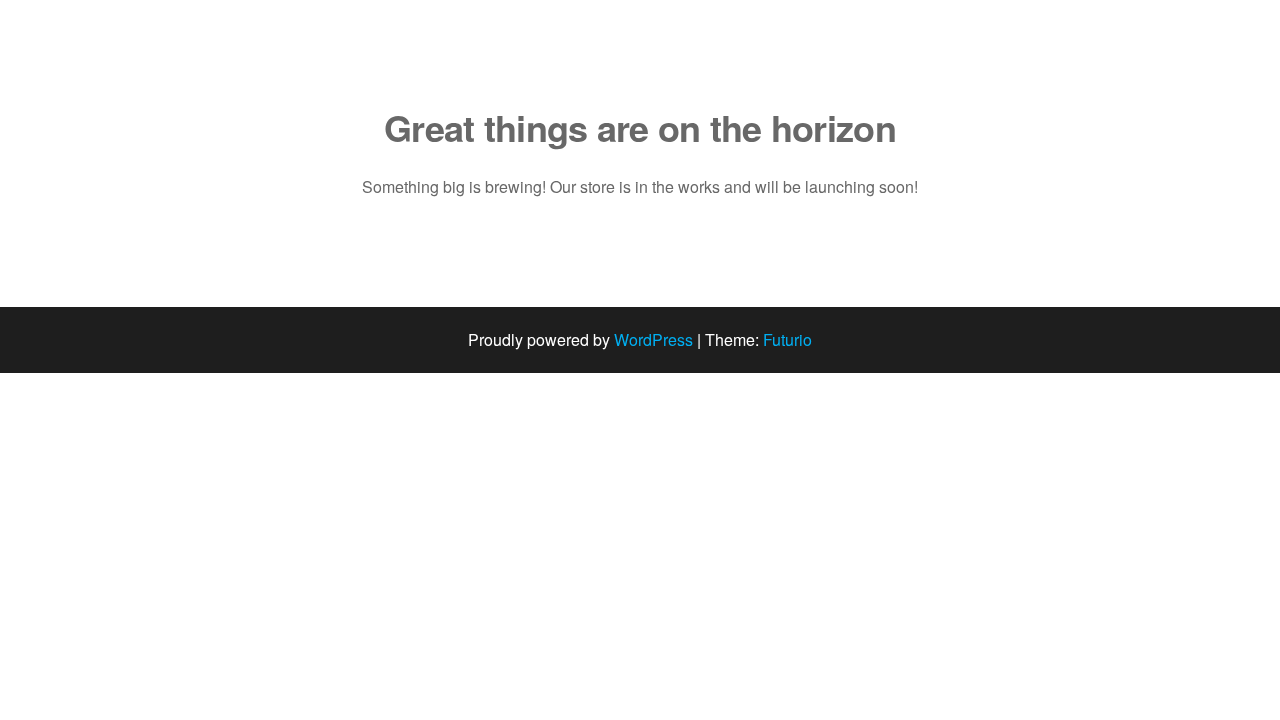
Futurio (787, 339)
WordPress (653, 339)
